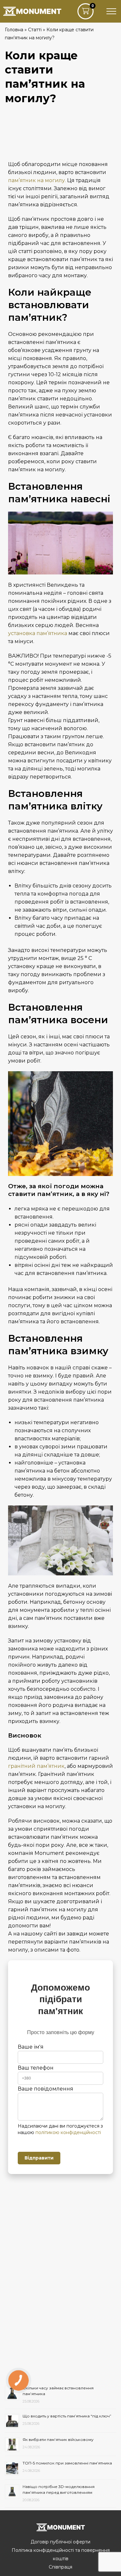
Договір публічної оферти (60, 2542)
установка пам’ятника (38, 633)
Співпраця (60, 2567)
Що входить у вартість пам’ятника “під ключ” (67, 2416)
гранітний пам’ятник (36, 1766)
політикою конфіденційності (68, 2132)
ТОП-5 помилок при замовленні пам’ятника (67, 2463)
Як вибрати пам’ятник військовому (58, 2439)
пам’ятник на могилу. (37, 180)
